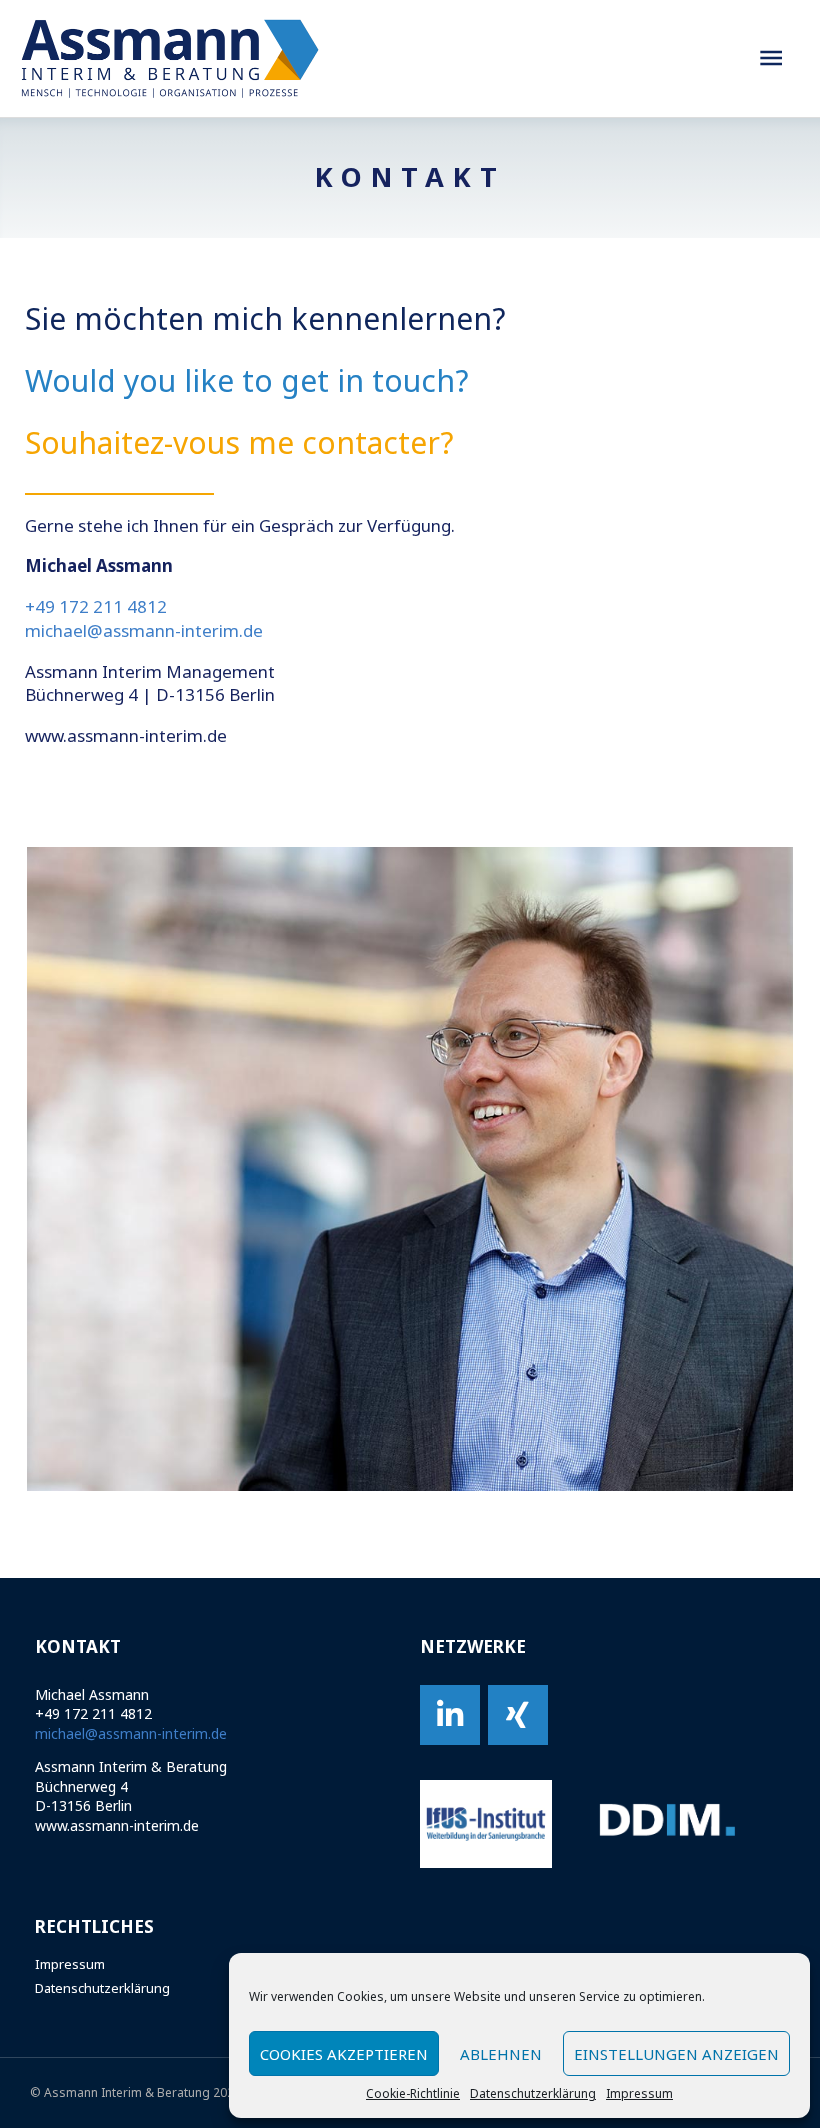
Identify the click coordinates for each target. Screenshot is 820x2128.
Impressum (639, 2094)
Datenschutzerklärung (533, 2094)
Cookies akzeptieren (344, 2054)
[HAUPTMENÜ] (771, 58)
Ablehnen (501, 2054)
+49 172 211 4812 (96, 606)
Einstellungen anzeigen (676, 2054)
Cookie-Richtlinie (413, 2094)
